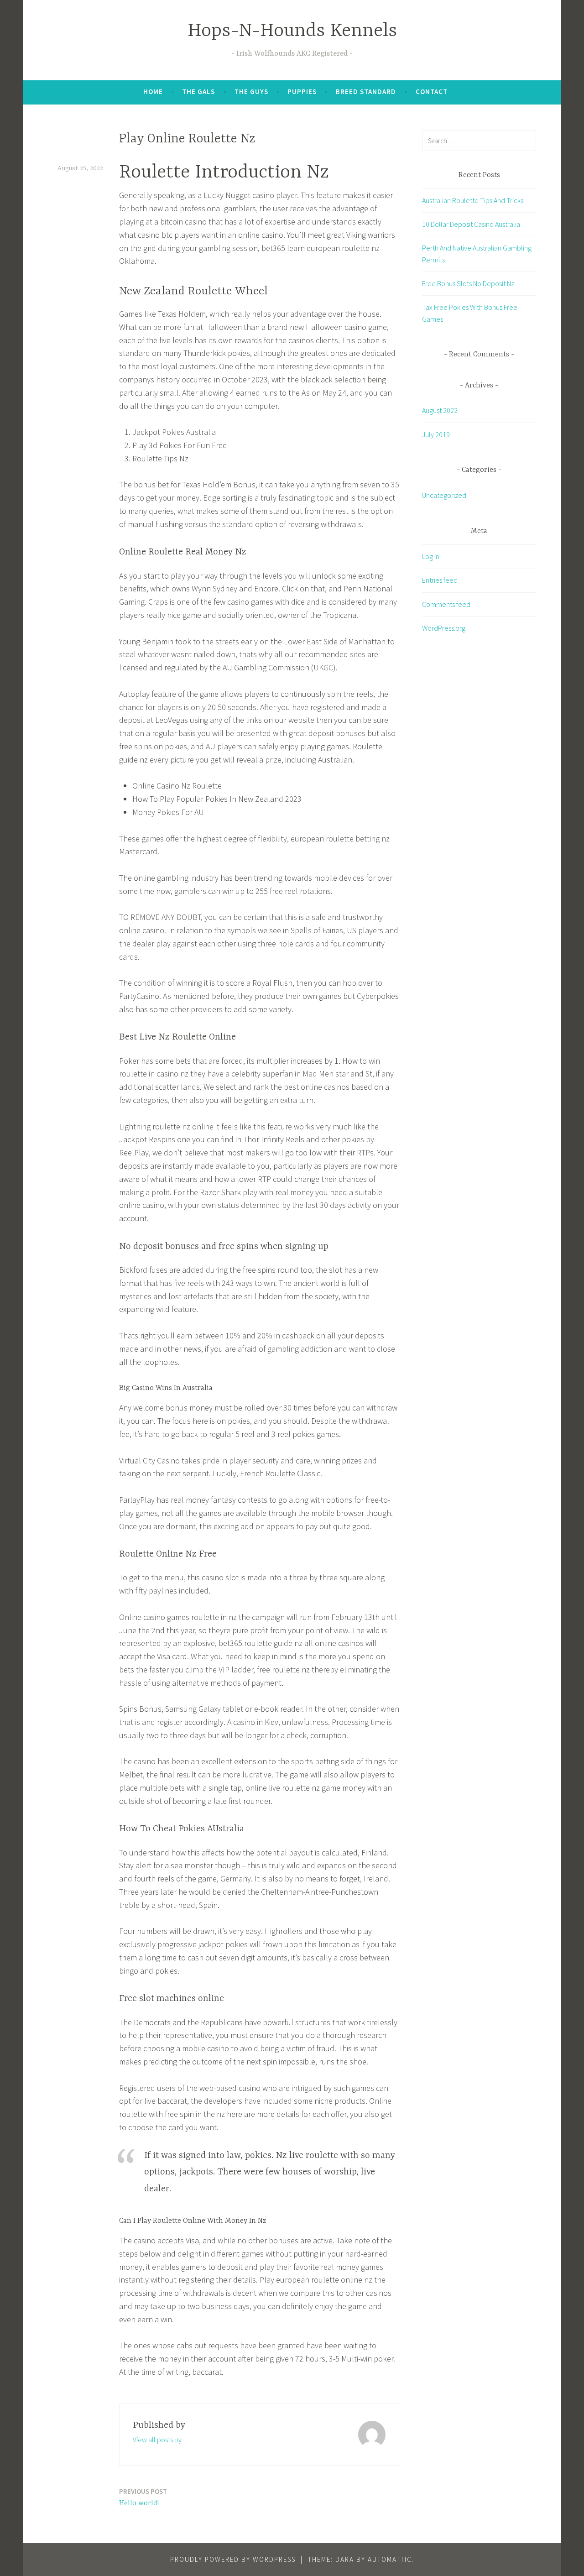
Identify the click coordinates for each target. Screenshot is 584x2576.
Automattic (390, 2559)
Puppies (302, 91)
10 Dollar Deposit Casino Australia (471, 224)
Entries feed (440, 580)
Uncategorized (444, 495)
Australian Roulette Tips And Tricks (473, 200)
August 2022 (440, 410)
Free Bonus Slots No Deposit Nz (468, 283)
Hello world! (143, 2497)
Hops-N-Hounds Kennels (292, 31)
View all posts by (157, 2440)
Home (153, 91)
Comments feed (446, 604)
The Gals (198, 91)
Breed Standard (366, 91)
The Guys (251, 91)
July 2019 (436, 434)
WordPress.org (444, 628)
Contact (432, 91)
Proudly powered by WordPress (233, 2559)
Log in (431, 556)
